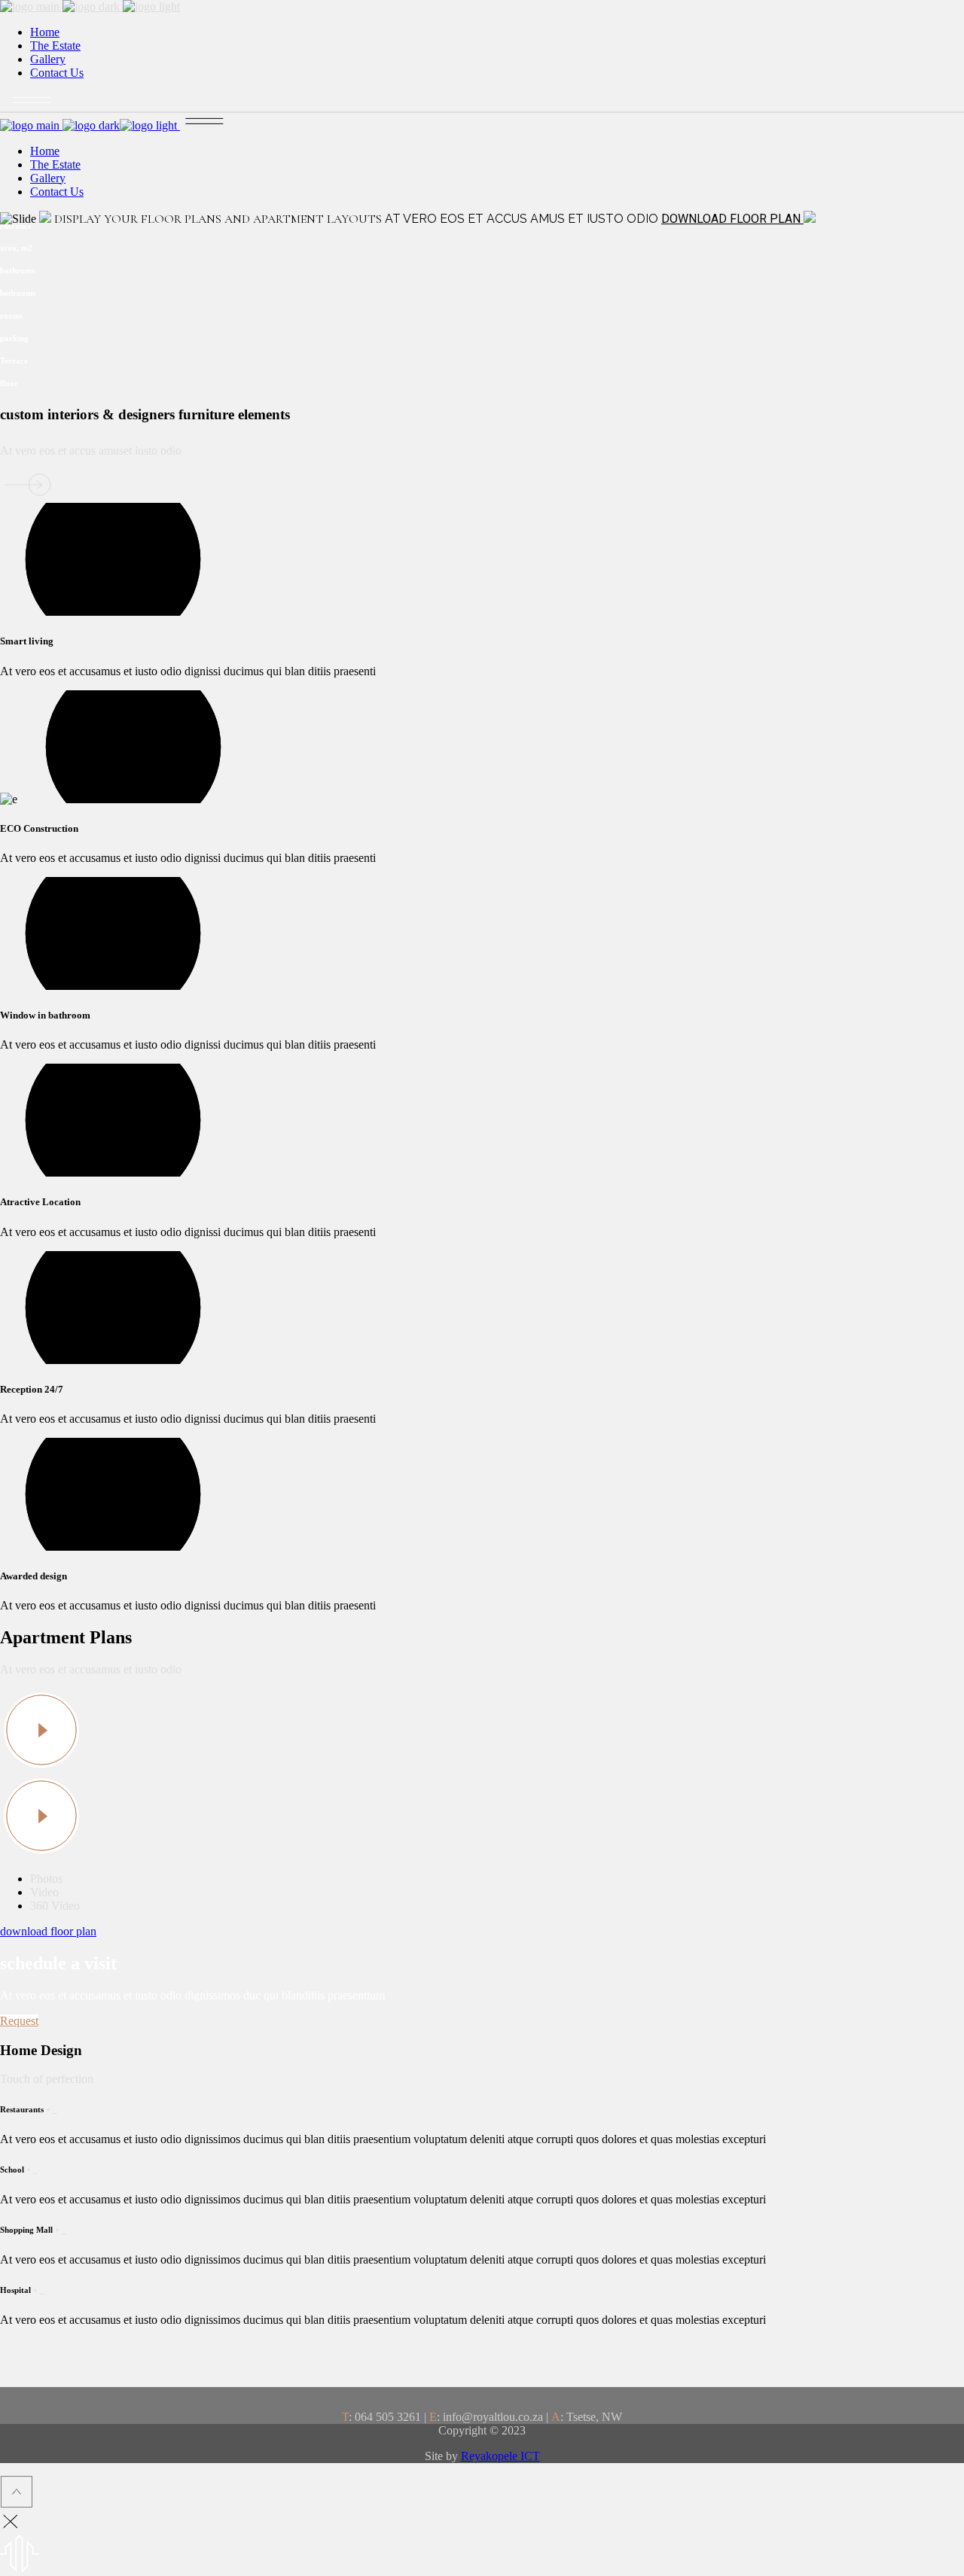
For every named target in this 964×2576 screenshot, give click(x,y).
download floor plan (48, 1931)
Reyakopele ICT (500, 2456)
